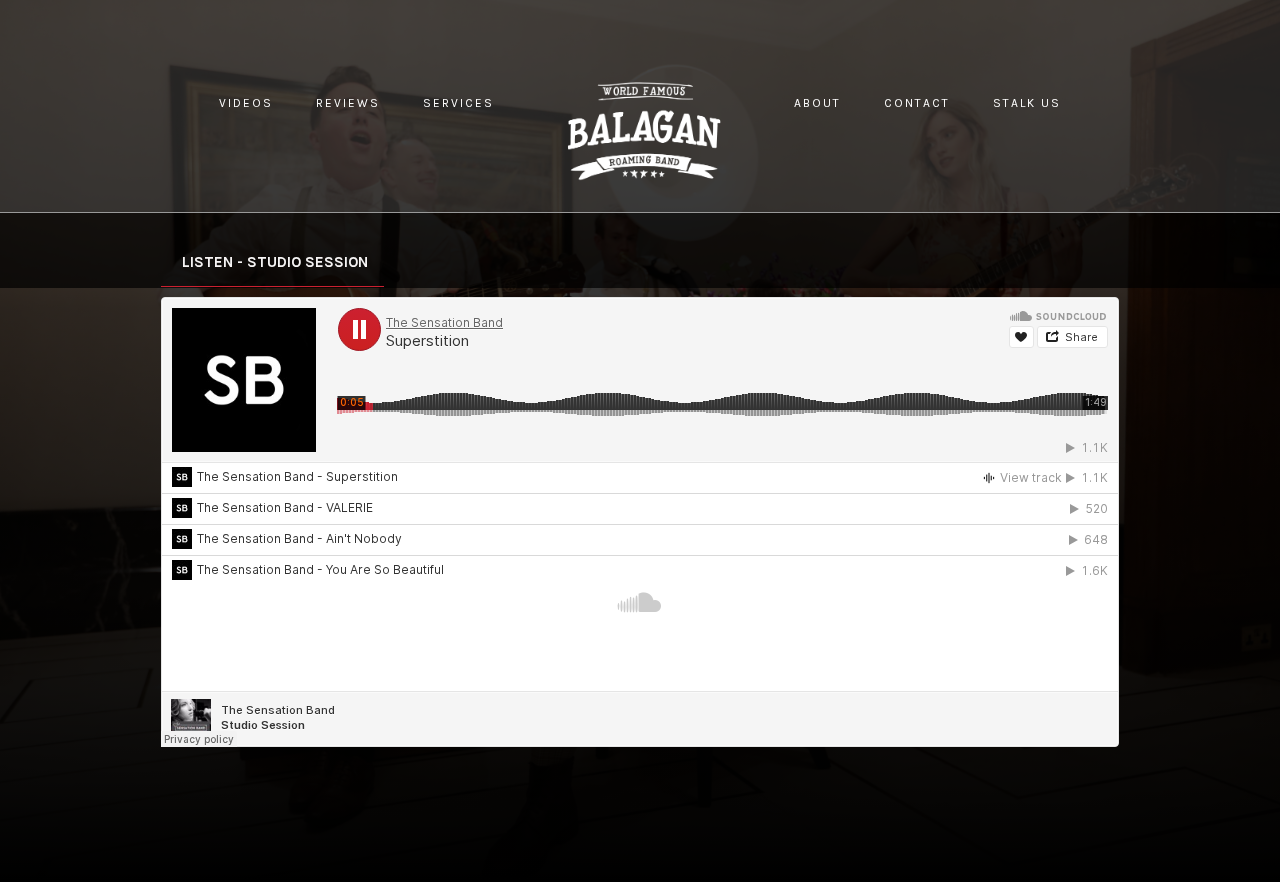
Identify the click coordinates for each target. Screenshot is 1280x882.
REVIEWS (348, 103)
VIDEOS (246, 103)
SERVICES (458, 103)
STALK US (1027, 103)
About (817, 103)
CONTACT (917, 103)
